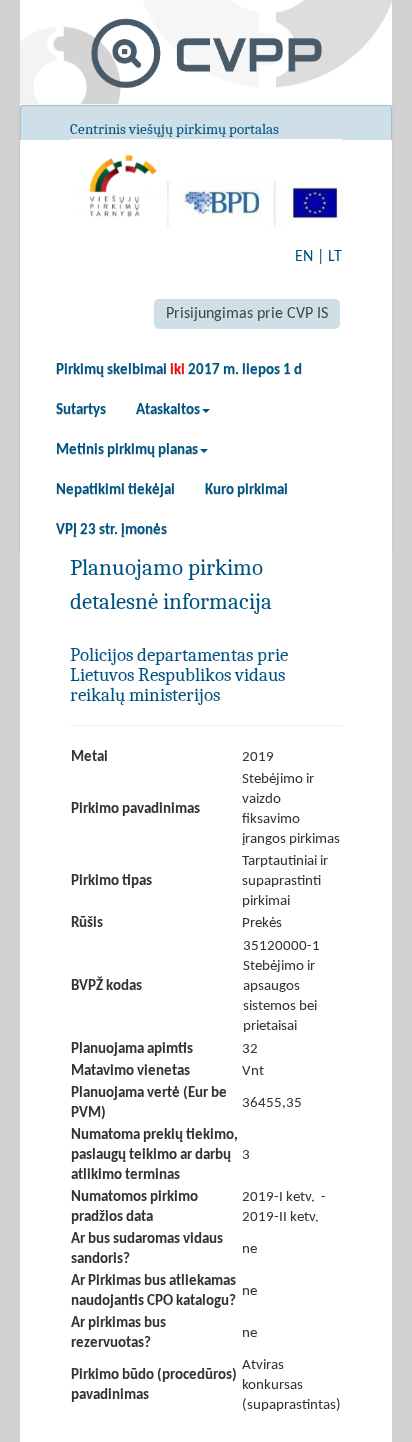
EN (304, 257)
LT (335, 257)
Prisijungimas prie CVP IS (247, 314)
